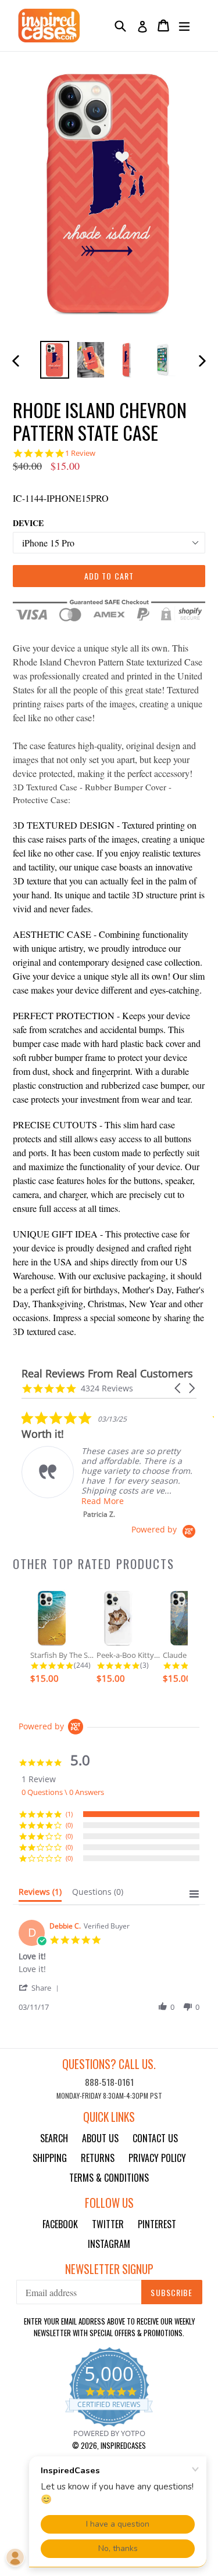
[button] (178, 1388)
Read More (103, 1501)
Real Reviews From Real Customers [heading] (107, 1374)
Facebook (60, 2224)
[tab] (40, 1894)
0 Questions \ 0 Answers (63, 1792)
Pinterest (157, 2224)
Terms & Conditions (109, 2178)
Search (54, 2138)
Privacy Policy (157, 2158)
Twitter (108, 2224)
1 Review (80, 453)
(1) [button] (69, 1814)
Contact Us (155, 2138)
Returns (98, 2158)
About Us (100, 2138)
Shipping (50, 2158)
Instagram (109, 2244)
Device (28, 523)
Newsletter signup (109, 2269)
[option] (55, 360)
